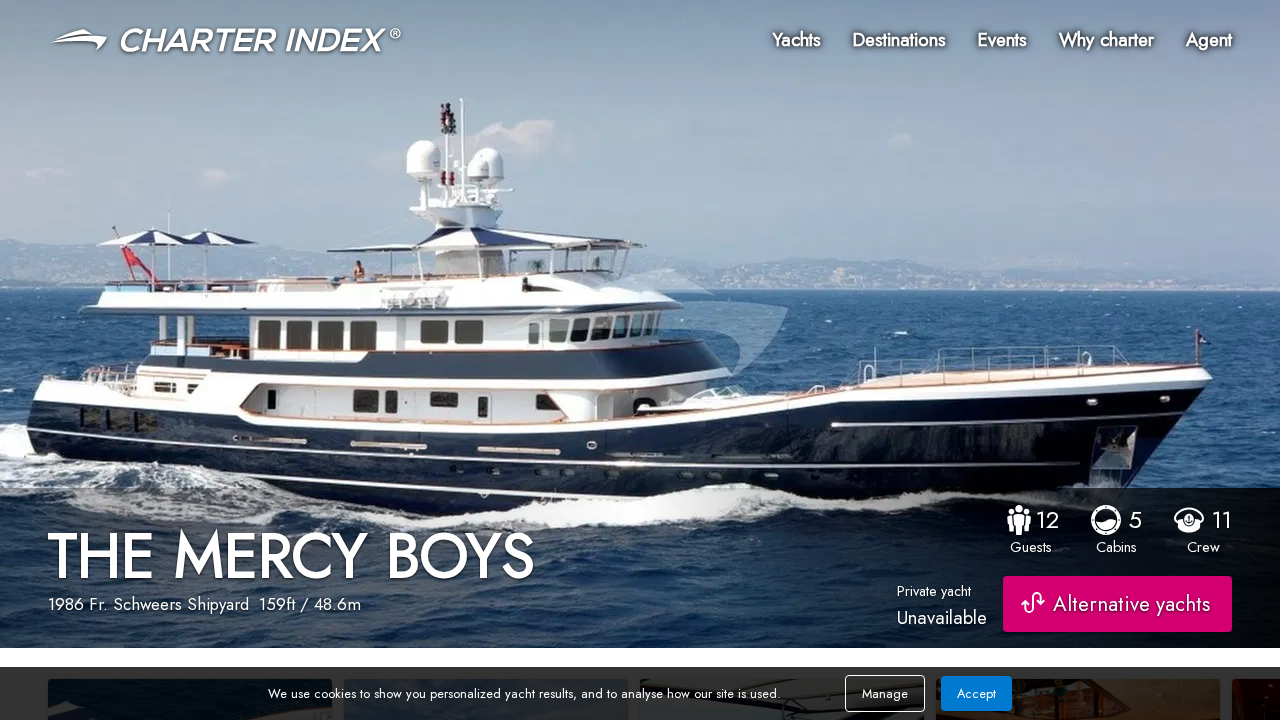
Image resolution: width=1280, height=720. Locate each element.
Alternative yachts (1131, 604)
